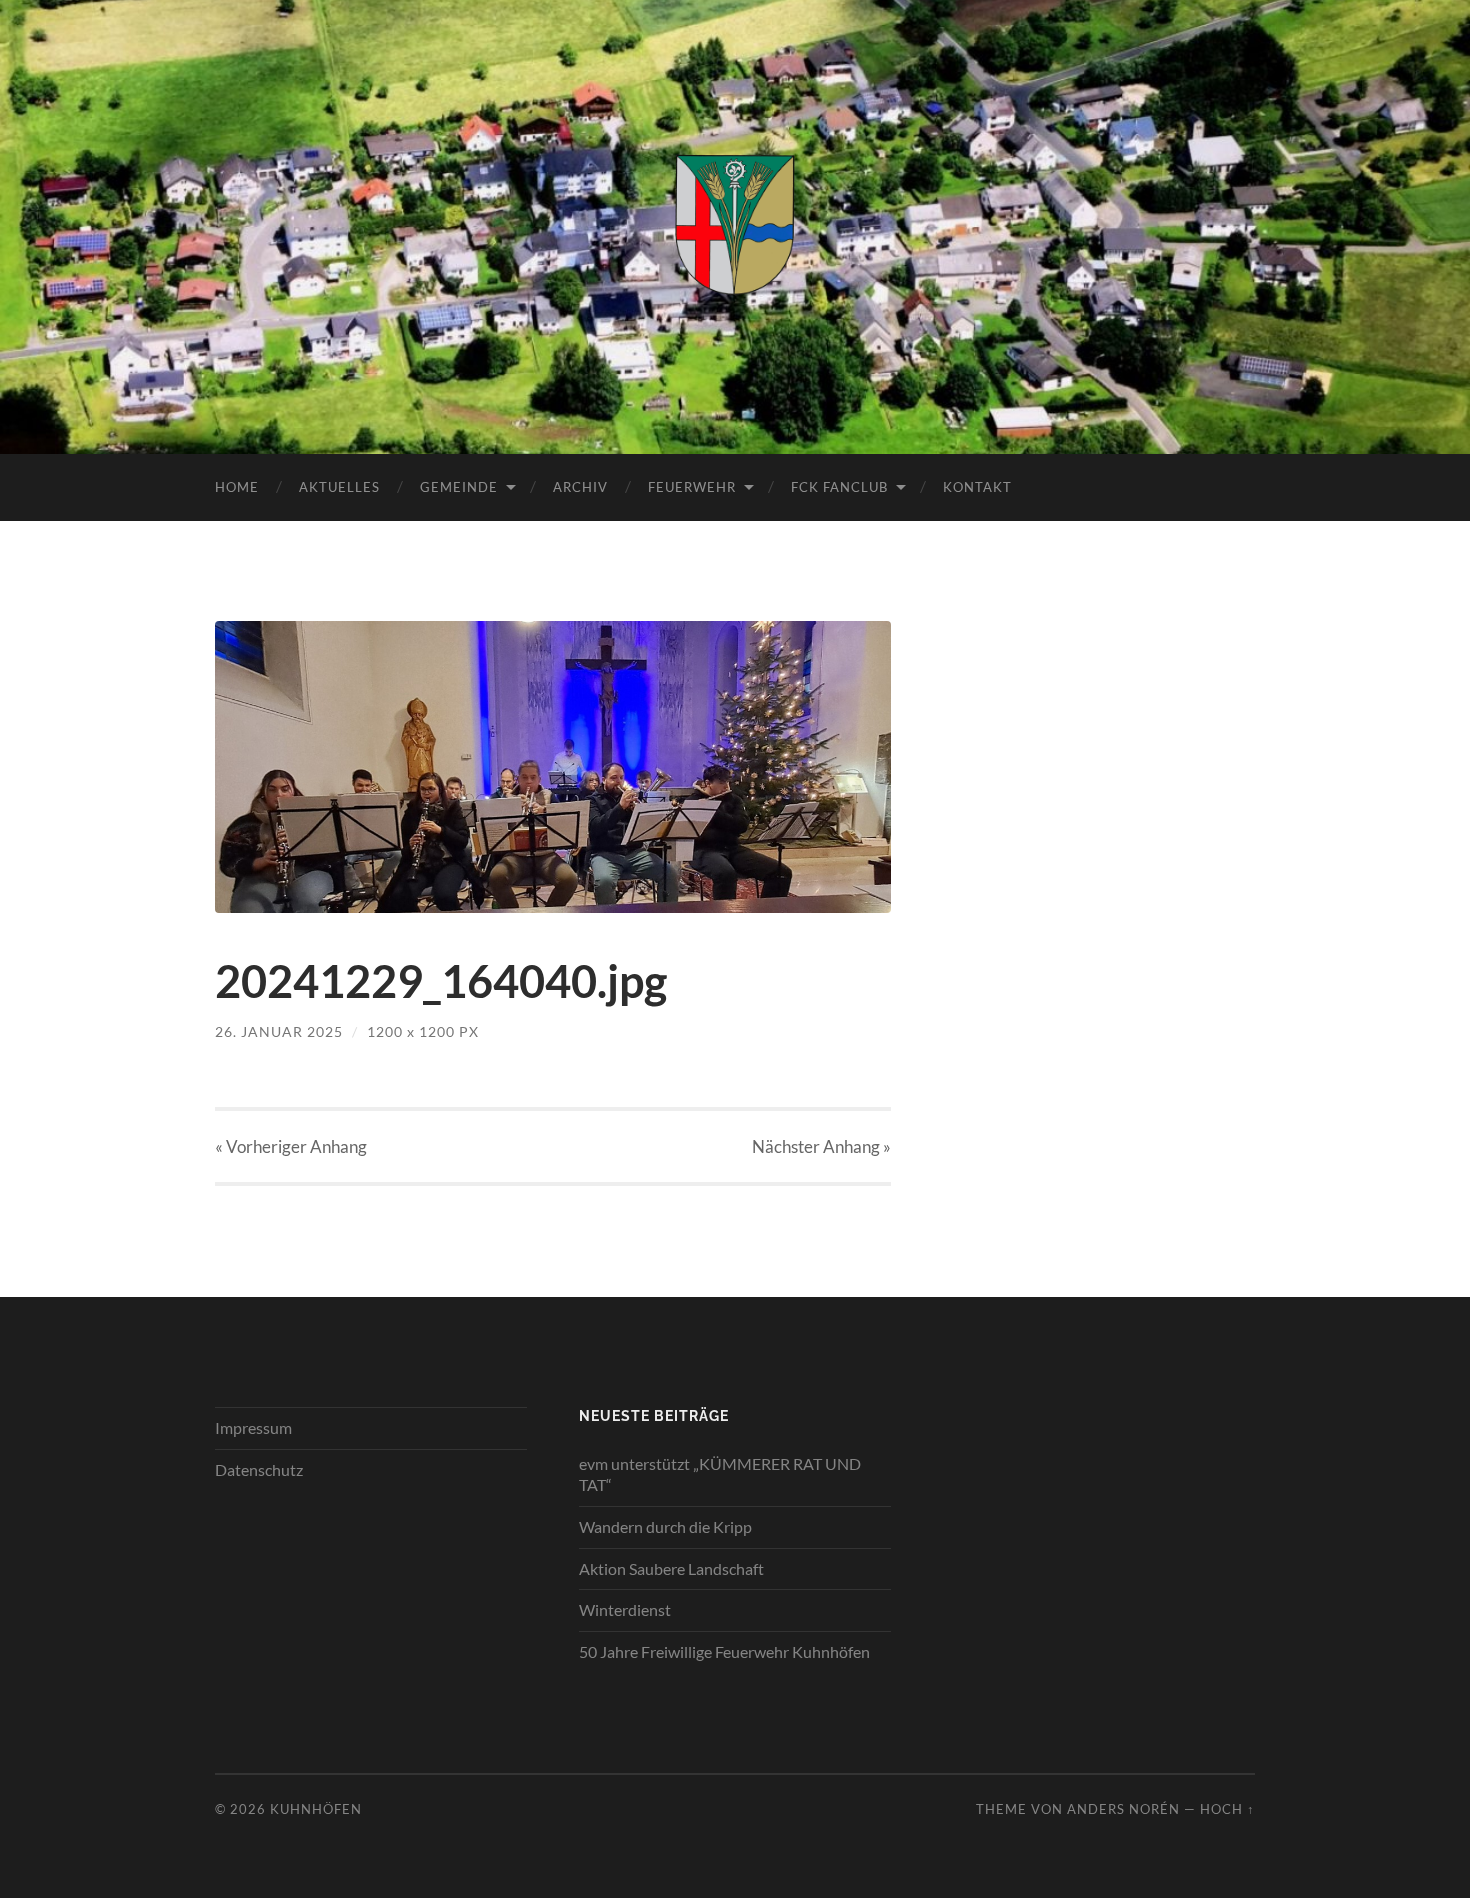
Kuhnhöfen (316, 1809)
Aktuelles (339, 487)
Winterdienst (625, 1609)
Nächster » (821, 1146)
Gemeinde (459, 487)
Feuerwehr (692, 487)
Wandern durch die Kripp (665, 1526)
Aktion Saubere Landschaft (671, 1568)
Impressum (253, 1427)
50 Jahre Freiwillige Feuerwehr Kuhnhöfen (724, 1651)
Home (237, 487)
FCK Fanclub (839, 487)
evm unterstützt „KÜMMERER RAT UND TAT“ (720, 1474)
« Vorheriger (291, 1146)
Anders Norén (1123, 1809)
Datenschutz (259, 1469)
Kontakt (977, 487)
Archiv (580, 487)
